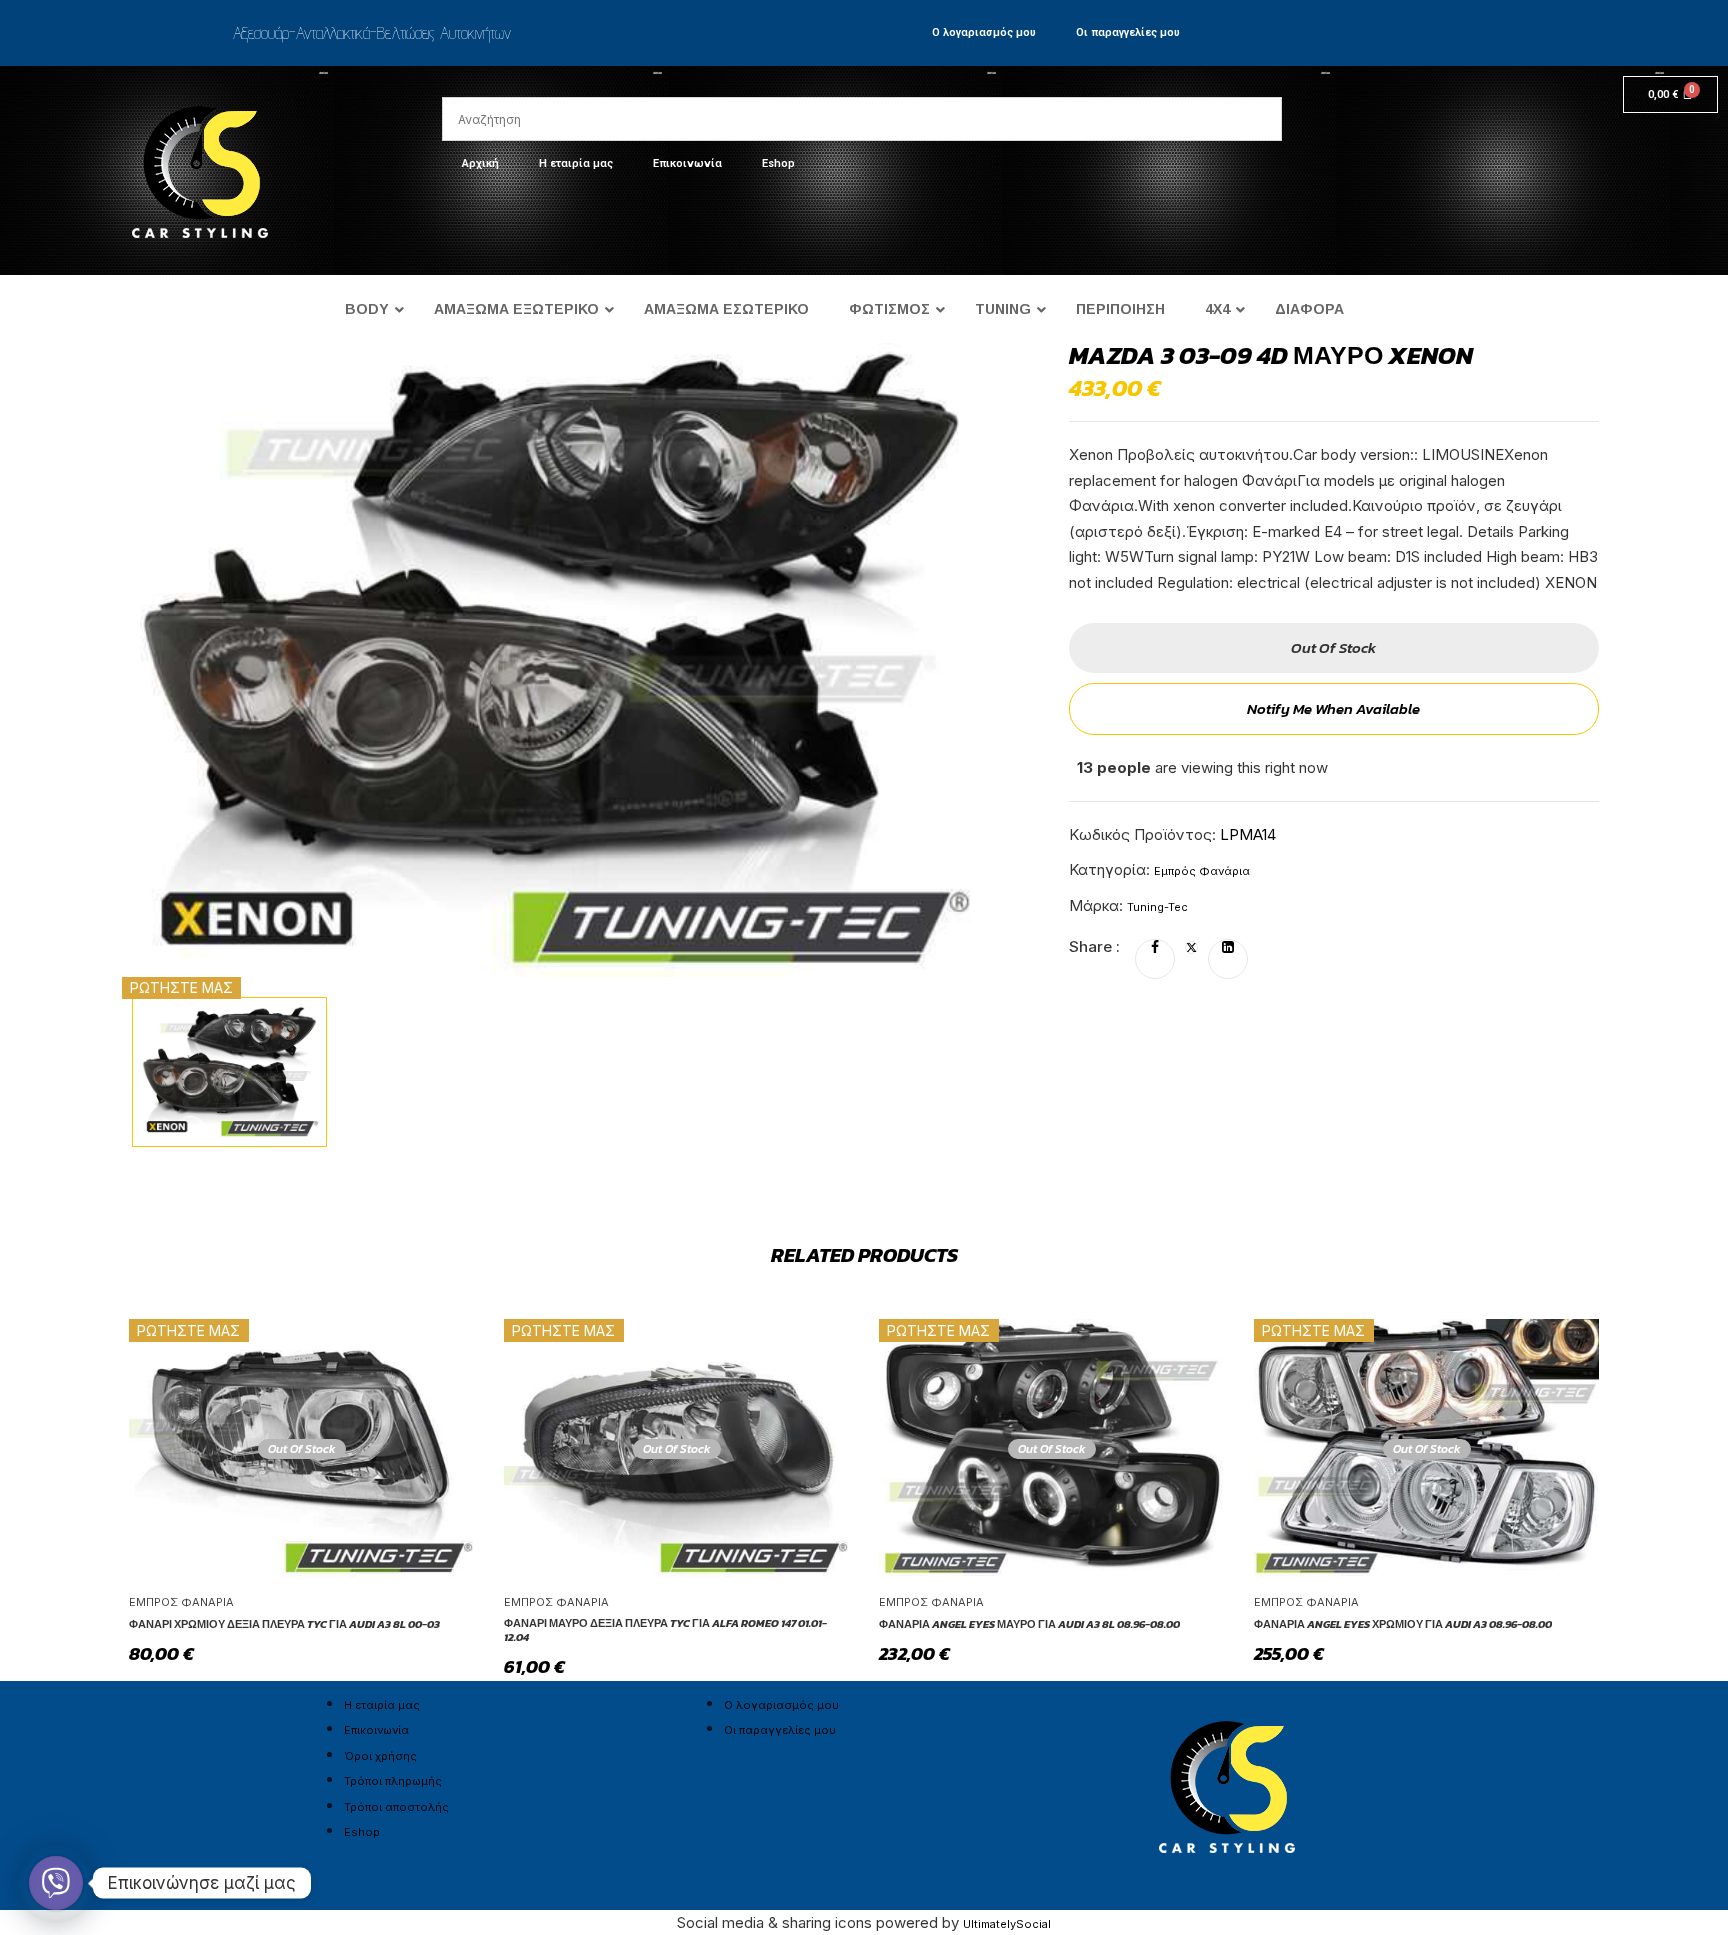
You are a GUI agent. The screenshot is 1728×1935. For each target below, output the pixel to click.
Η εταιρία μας (576, 163)
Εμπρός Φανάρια (1202, 871)
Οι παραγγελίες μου (1128, 32)
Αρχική (480, 163)
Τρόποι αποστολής (396, 1807)
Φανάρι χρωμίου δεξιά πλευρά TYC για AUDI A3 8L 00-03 (284, 1624)
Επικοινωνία (687, 163)
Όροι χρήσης (380, 1756)
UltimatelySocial (1007, 1924)
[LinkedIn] (1228, 948)
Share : (1094, 946)
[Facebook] (1155, 948)
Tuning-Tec (1157, 907)
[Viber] (56, 1883)
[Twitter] (1191, 948)
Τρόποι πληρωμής (393, 1781)
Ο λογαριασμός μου (984, 32)
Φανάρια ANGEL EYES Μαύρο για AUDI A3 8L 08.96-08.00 (1029, 1624)
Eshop (778, 163)
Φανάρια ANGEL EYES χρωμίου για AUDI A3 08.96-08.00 (1403, 1624)
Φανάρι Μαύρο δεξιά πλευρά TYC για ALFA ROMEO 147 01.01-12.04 (665, 1630)
